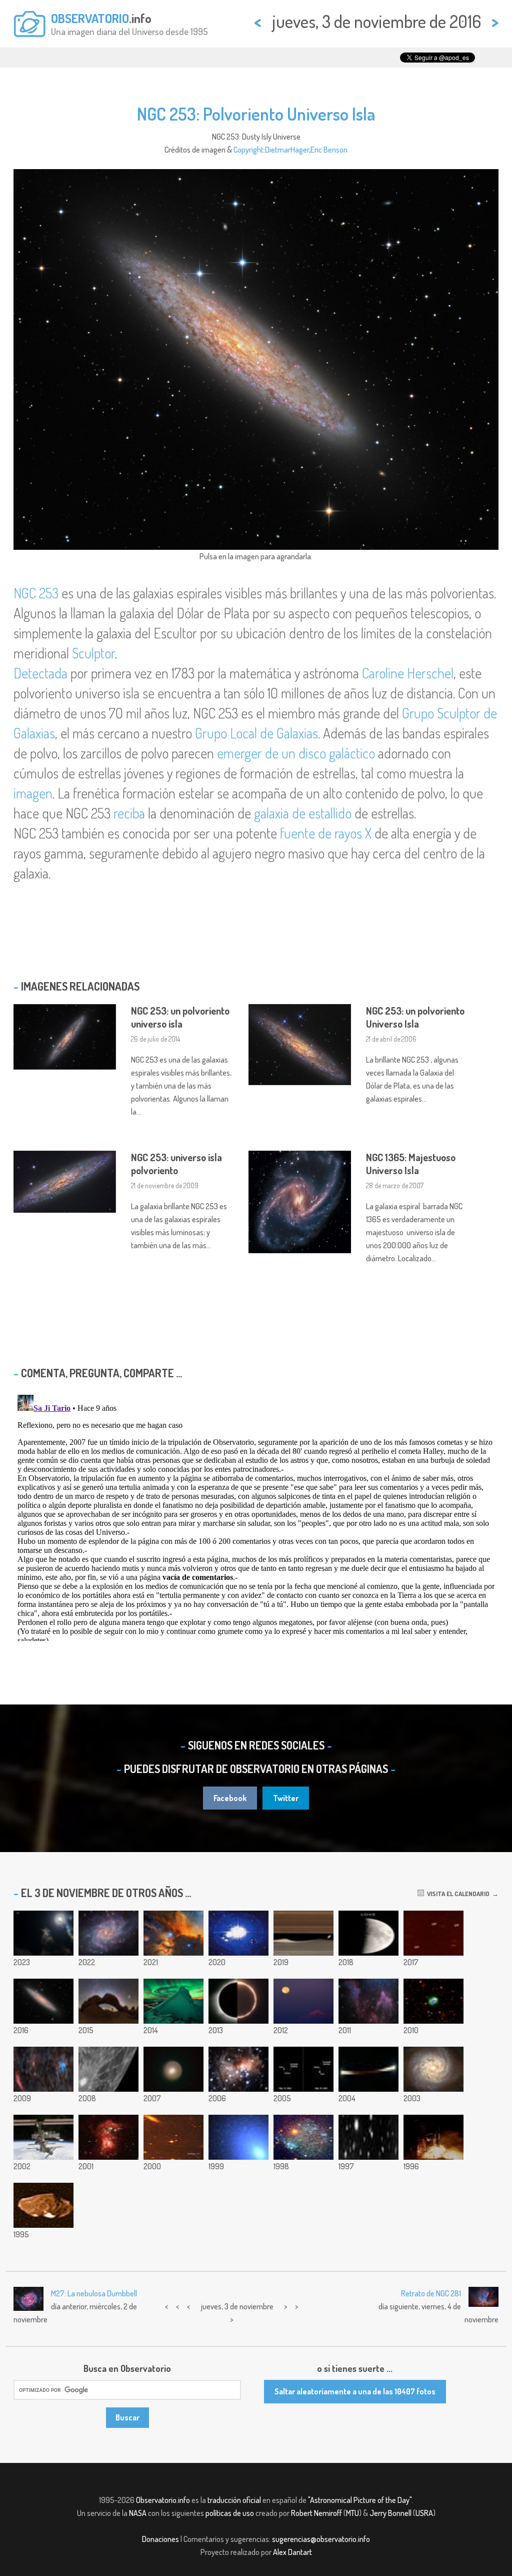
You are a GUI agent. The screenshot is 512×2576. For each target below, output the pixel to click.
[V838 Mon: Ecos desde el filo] (238, 2069)
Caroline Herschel (408, 673)
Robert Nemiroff (316, 2513)
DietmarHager (287, 150)
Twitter (286, 1798)
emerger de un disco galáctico (296, 753)
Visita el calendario (457, 1894)
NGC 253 (36, 593)
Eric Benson (329, 150)
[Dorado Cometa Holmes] (173, 2069)
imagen (33, 793)
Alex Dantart (292, 2552)
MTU (352, 2513)
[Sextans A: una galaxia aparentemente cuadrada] (303, 2137)
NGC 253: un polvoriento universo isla (180, 1017)
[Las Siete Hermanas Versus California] (43, 2069)
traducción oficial (234, 2500)
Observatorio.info (163, 2500)
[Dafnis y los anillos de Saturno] (303, 1933)
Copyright (248, 150)
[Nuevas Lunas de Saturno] (173, 2137)
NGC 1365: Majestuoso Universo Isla (411, 1164)
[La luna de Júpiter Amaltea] (43, 2205)
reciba (129, 813)
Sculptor (93, 653)
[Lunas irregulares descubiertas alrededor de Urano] (368, 2137)
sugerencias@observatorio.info (321, 2539)
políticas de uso (230, 2513)
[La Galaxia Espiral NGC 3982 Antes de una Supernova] (433, 2069)
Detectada (40, 673)
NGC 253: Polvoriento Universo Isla (256, 114)
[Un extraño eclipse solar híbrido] (238, 2001)
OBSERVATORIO (90, 18)
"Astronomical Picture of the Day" (360, 2500)
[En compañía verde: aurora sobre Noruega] (173, 2001)
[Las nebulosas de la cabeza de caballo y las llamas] (173, 1933)
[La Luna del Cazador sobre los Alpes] (303, 2001)
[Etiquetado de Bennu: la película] (238, 1933)
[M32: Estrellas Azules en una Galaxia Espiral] (238, 2137)
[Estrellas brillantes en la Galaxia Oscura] (108, 2137)
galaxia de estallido (303, 813)
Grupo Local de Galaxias (256, 733)
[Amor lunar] (368, 1933)
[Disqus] (256, 1516)
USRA (424, 2513)
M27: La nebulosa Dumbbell (94, 2293)
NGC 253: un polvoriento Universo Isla (415, 1017)
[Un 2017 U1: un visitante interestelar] (433, 1933)
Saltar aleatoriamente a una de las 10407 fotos (355, 2391)
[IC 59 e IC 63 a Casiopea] (368, 2001)
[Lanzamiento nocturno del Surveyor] (433, 2137)
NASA (138, 2513)
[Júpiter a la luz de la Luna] (43, 1933)
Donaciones (160, 2539)
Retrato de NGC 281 (431, 2293)
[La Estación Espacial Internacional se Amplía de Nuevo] (43, 2137)
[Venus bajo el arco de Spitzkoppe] (108, 2001)
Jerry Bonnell (390, 2513)
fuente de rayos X (326, 833)
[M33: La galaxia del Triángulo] (108, 1933)
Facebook (230, 1798)
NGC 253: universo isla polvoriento (176, 1164)
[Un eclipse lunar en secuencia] (368, 2069)
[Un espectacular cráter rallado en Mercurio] (108, 2069)
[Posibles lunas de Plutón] (303, 2069)
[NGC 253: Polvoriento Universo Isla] (43, 2001)
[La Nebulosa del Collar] (433, 2001)
